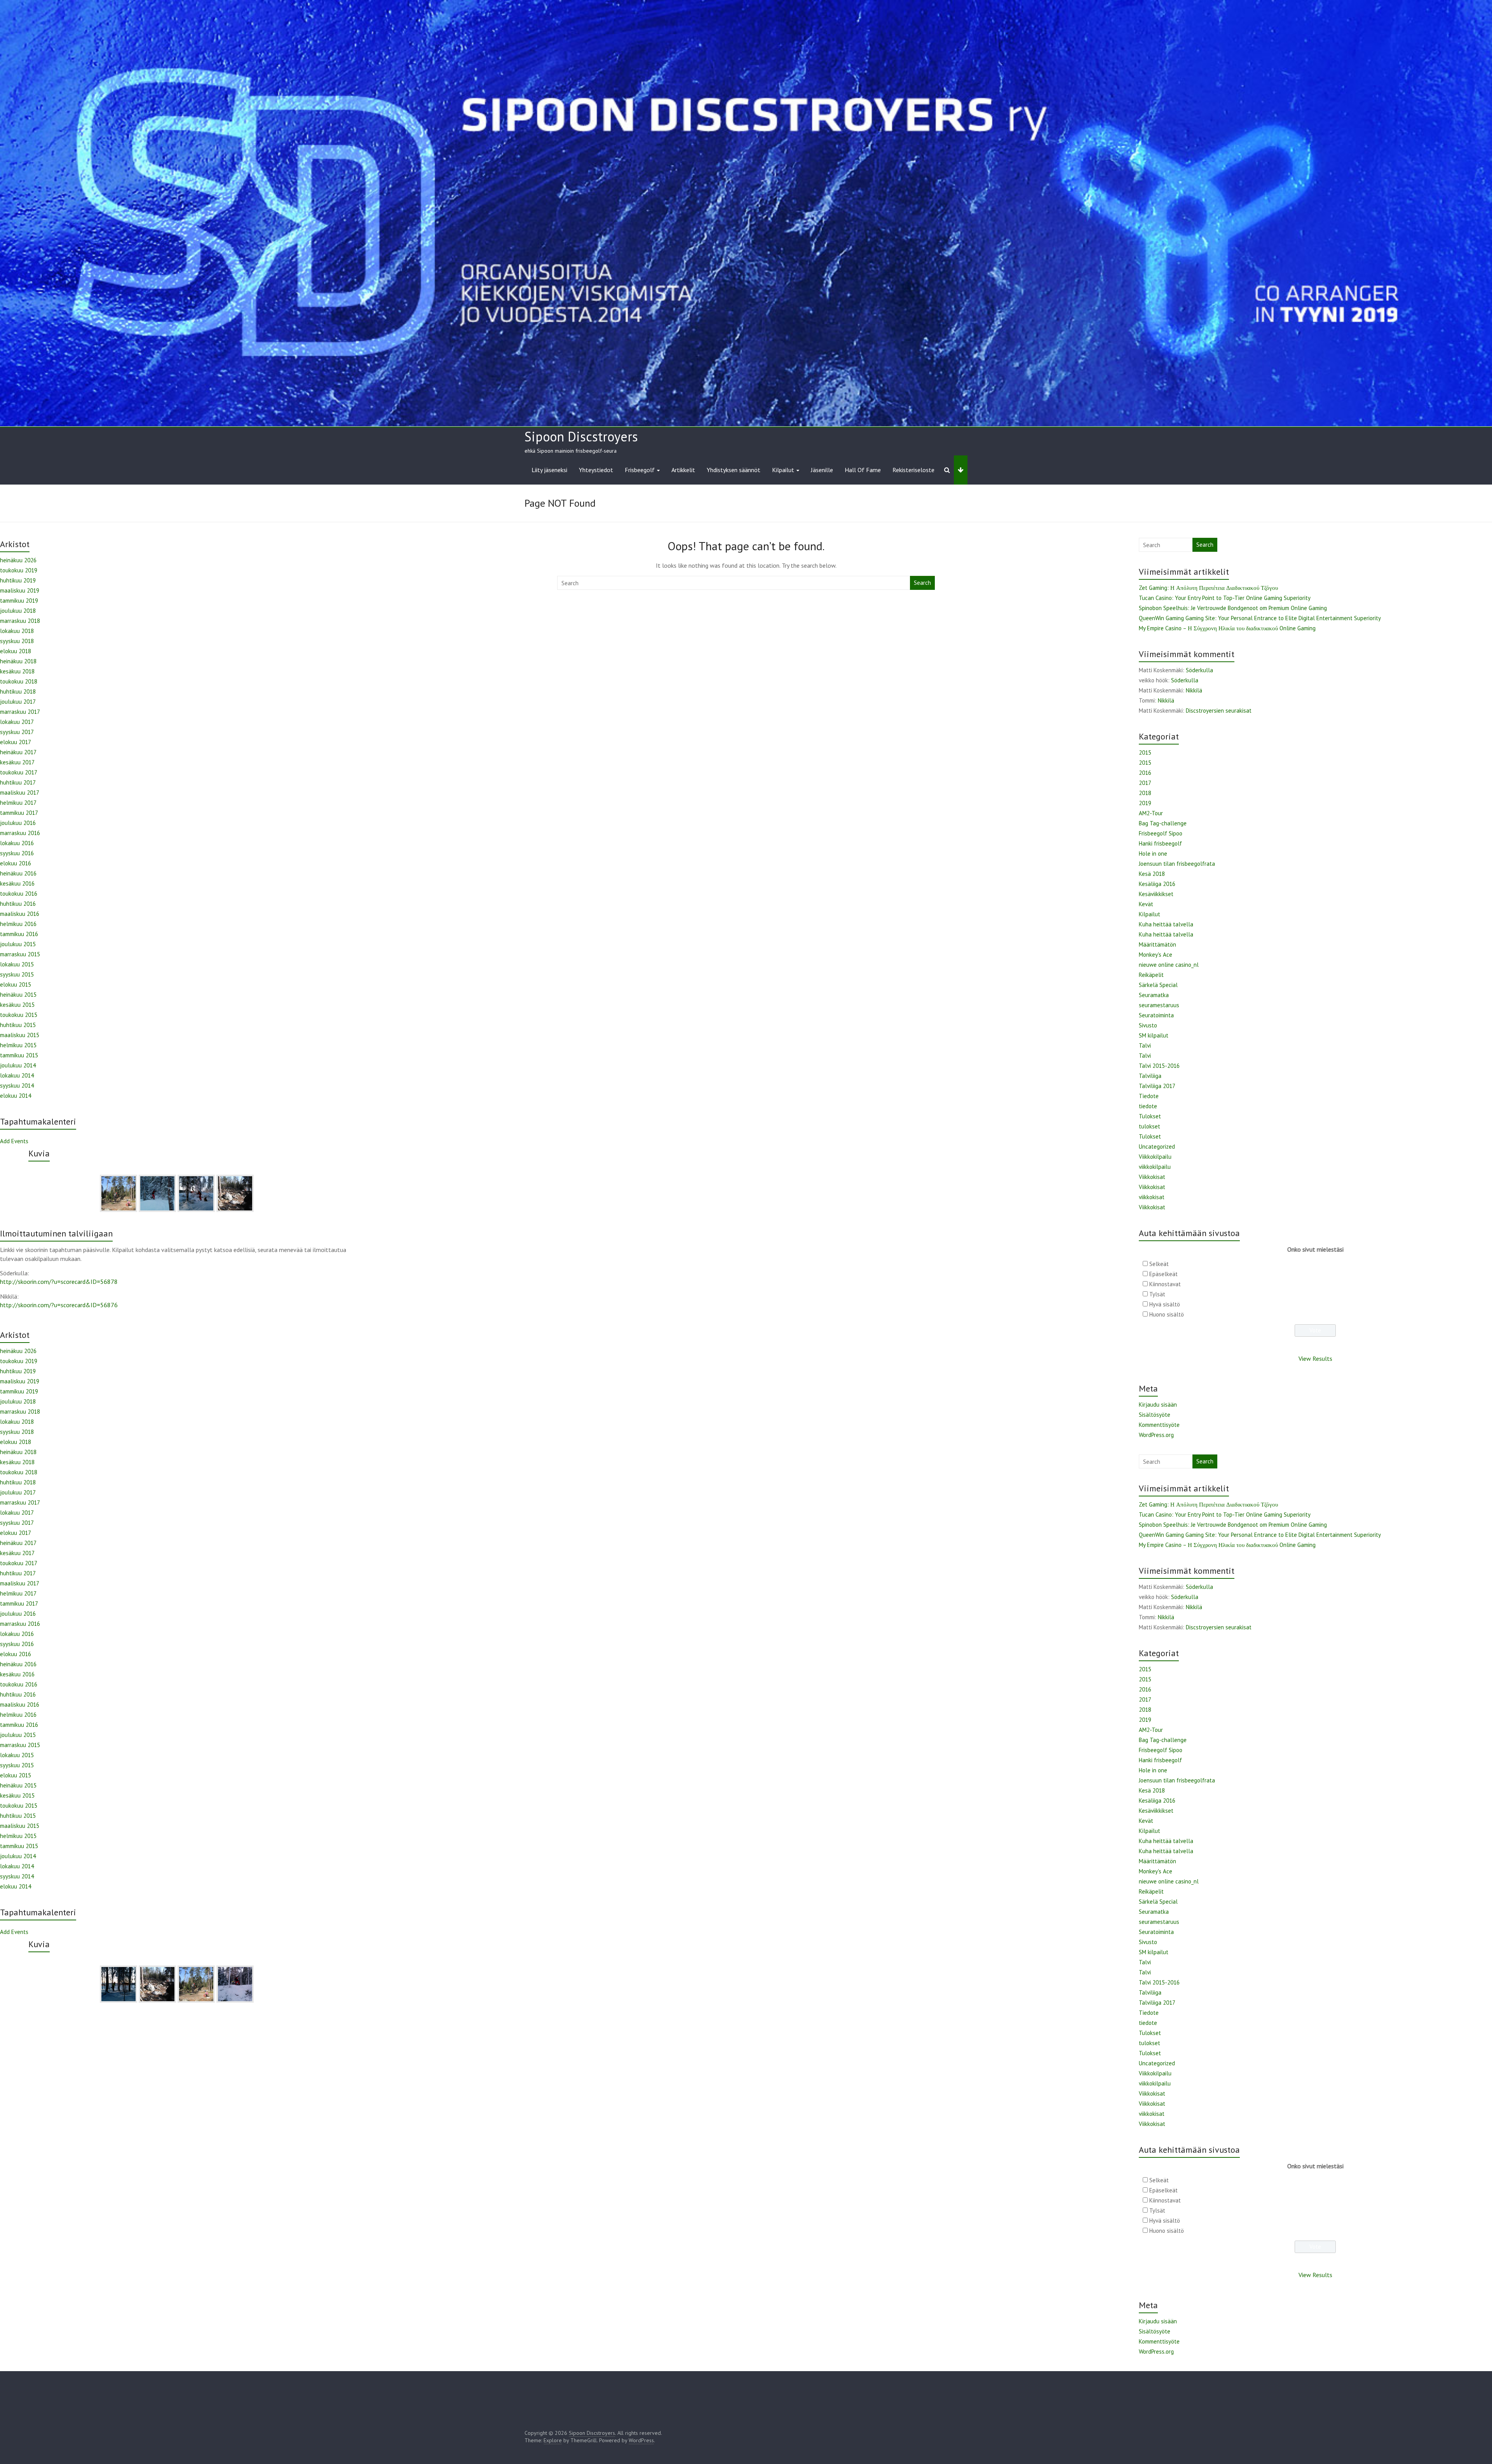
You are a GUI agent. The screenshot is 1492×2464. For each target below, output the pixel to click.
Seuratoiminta (1156, 1015)
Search (922, 583)
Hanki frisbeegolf (1160, 843)
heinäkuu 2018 (18, 661)
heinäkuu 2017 (18, 752)
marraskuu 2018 (20, 621)
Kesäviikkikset (1156, 894)
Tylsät (1157, 1294)
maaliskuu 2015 (20, 1035)
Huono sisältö (1167, 1314)
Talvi (1145, 1045)
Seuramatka (1154, 995)
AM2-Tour (1151, 813)
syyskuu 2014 (17, 1086)
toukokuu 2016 (19, 894)
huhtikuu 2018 (18, 691)
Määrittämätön (1157, 944)
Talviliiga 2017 (1157, 1086)
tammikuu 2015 (19, 1055)
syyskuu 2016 (17, 853)
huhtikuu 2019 (18, 580)
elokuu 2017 (16, 742)
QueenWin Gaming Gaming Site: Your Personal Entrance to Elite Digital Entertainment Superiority (1260, 618)
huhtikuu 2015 (18, 1025)
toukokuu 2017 (19, 772)
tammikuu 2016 (19, 934)
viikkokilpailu (1155, 1167)
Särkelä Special (1158, 985)
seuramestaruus (1159, 1005)
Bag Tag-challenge (1163, 823)
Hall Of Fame (863, 470)
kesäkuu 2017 (17, 762)
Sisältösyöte (1155, 1415)
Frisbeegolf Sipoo (1161, 833)
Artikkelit (683, 470)
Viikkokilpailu (1155, 1157)
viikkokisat (1152, 1197)
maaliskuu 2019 (20, 590)
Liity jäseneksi (549, 470)
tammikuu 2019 (19, 601)
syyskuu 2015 (17, 974)
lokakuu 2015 (17, 964)
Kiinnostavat (1165, 1284)
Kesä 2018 (1152, 874)
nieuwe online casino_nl (1169, 965)
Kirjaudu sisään (1158, 1405)
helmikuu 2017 (18, 803)
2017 (1145, 783)
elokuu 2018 (16, 651)
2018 (1145, 793)
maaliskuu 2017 (20, 793)
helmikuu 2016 (18, 924)
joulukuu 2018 (18, 611)
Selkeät (1159, 1264)
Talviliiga (1150, 1076)
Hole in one (1153, 854)
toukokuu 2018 (19, 681)
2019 (1145, 803)
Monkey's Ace (1156, 955)
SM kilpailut (1154, 1035)
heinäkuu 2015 (18, 995)
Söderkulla (1199, 670)
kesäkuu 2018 (17, 671)
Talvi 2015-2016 (1159, 1066)
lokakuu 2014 (17, 1075)
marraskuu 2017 (20, 712)
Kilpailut (783, 470)
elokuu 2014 (16, 1096)
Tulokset (1150, 1116)
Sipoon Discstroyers (581, 436)
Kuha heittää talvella (1166, 924)
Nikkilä (1194, 690)
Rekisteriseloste (913, 470)
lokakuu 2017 (17, 722)
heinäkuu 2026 (18, 560)
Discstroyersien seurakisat (1219, 711)
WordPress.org (1156, 1435)
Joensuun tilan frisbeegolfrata (1177, 864)
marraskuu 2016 (20, 833)
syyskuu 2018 (17, 641)
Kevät (1146, 904)
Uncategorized (1157, 1147)
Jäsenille (822, 470)
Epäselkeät (1163, 1274)
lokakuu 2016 (17, 843)
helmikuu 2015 (18, 1045)
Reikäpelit (1151, 975)
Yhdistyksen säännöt (734, 470)
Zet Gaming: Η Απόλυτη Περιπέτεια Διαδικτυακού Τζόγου (1208, 588)
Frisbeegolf (640, 470)
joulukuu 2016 (18, 823)
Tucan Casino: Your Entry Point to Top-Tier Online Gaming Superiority (1225, 598)
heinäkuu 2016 (18, 873)
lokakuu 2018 (17, 631)
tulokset (1150, 1126)
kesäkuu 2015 (17, 1005)
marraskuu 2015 (20, 954)
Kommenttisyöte (1159, 1425)
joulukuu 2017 (18, 702)
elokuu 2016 (16, 863)
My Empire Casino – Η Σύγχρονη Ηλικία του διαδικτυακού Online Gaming (1227, 628)
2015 (1145, 752)
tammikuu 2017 (19, 813)
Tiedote (1149, 1096)
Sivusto (1148, 1025)
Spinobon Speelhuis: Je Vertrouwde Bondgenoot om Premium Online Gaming (1233, 608)
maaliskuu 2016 (20, 914)
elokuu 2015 (16, 984)
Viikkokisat (1152, 1177)
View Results (1315, 1358)
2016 (1145, 773)
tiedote (1148, 1106)
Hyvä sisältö (1165, 1304)
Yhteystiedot (596, 470)
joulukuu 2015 (18, 944)
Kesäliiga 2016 (1157, 884)
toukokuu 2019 (19, 570)
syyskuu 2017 (17, 732)
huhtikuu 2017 (18, 782)
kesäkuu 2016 (17, 883)
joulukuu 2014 (18, 1065)
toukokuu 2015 (19, 1015)
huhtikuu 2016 (18, 904)
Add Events (14, 1141)
